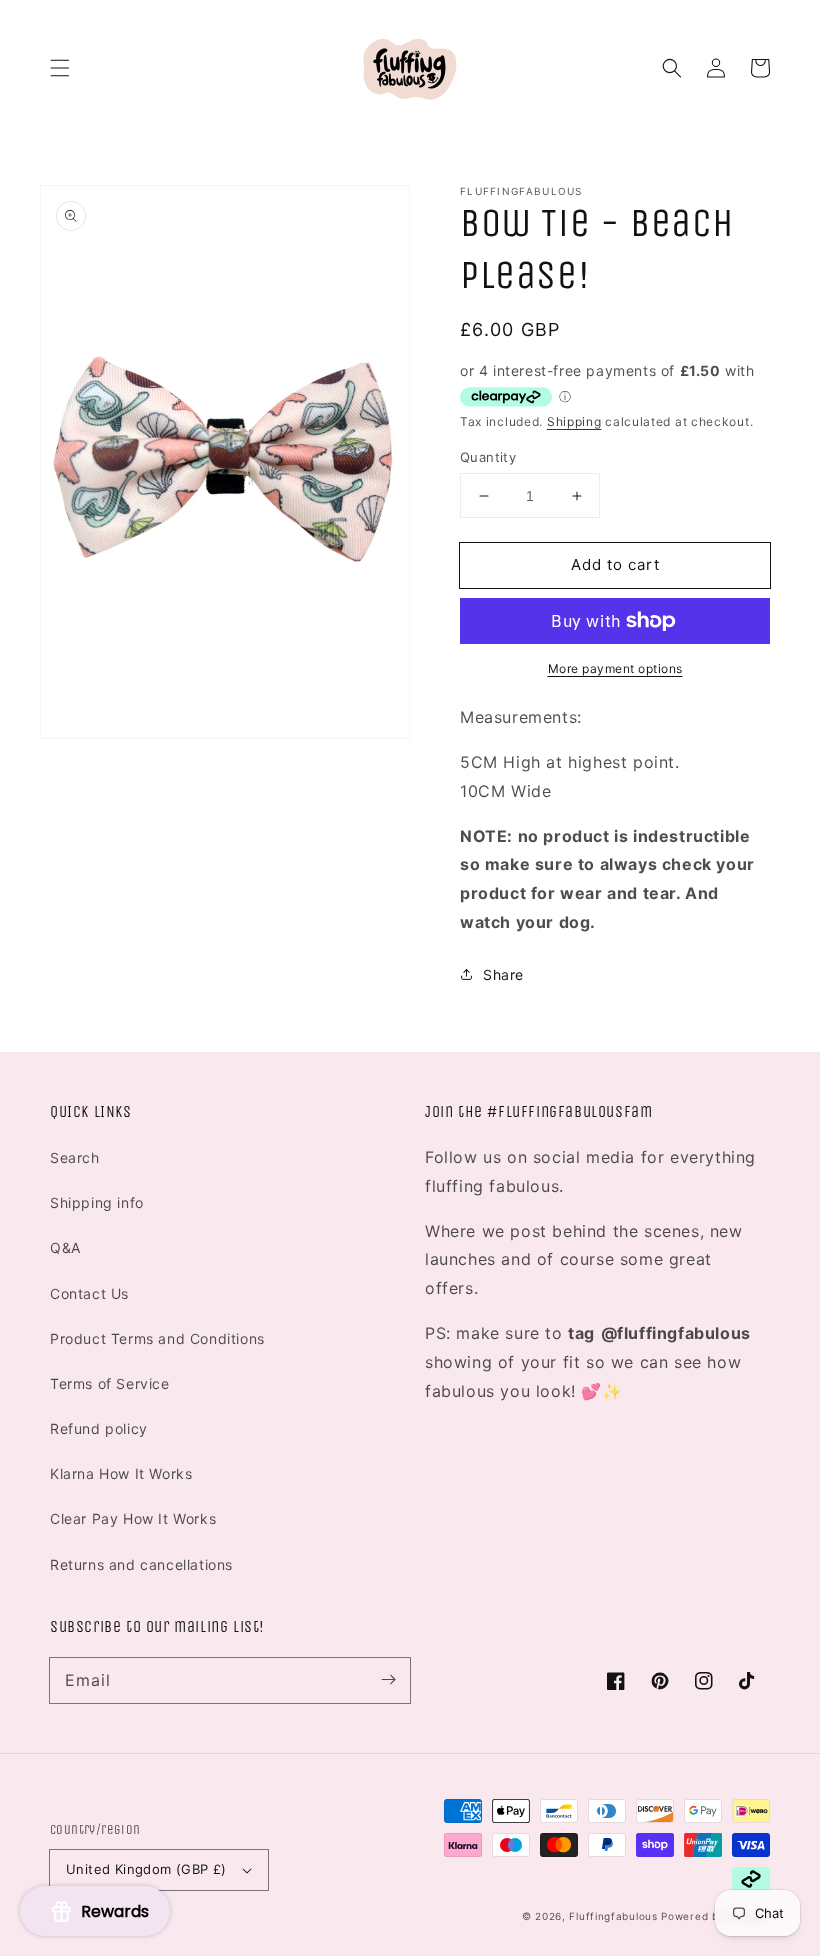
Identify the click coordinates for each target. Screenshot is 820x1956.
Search (75, 1157)
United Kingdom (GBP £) (146, 1869)
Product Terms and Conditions (157, 1338)
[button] (60, 68)
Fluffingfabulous (613, 1916)
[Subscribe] (388, 1680)
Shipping (574, 421)
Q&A (65, 1247)
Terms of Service (110, 1383)
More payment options (615, 668)
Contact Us (89, 1293)
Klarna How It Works (121, 1473)
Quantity (488, 457)
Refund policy (99, 1428)
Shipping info (97, 1202)
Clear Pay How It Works (133, 1518)
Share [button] (503, 974)
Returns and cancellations (141, 1564)
